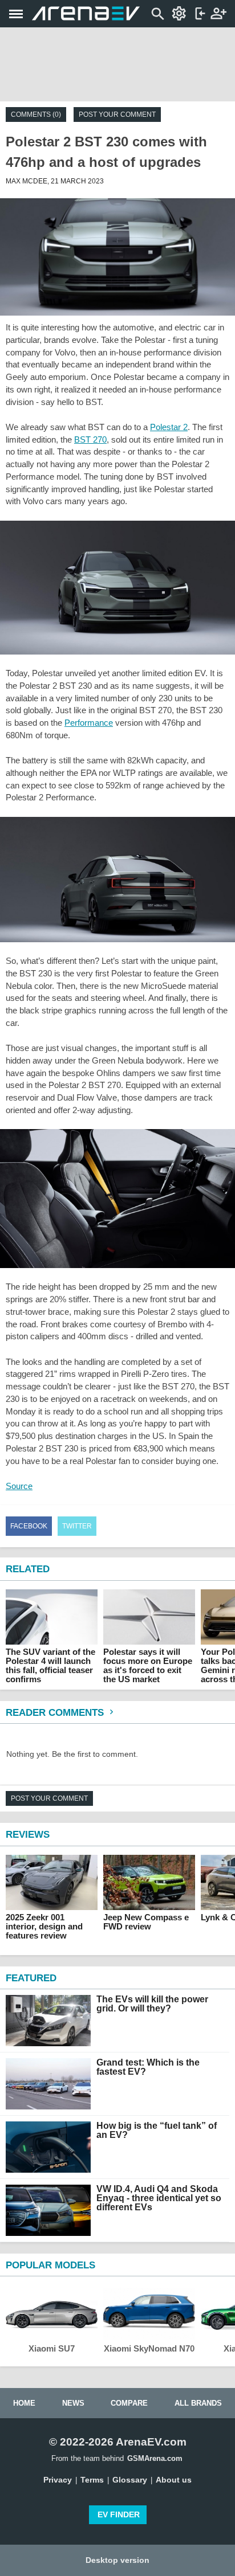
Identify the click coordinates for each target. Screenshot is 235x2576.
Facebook (29, 1526)
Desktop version (117, 2560)
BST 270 (90, 439)
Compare (129, 2403)
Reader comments (56, 1713)
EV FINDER (119, 2514)
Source (19, 1486)
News (73, 2403)
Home (24, 2403)
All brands (198, 2403)
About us (174, 2480)
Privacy (58, 2480)
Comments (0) (36, 115)
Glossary (130, 2480)
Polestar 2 (169, 427)
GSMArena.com (155, 2458)
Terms (92, 2480)
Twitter (77, 1526)
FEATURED (31, 1978)
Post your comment (117, 115)
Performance (89, 723)
